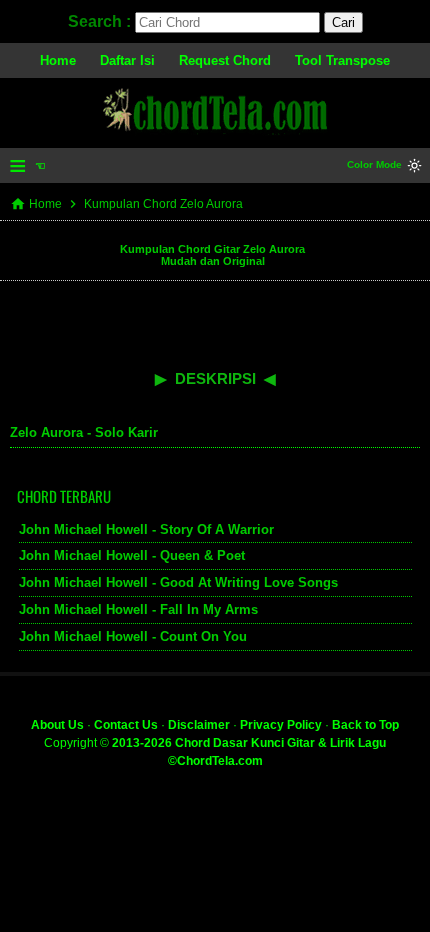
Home (58, 60)
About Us (57, 725)
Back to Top (365, 725)
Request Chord (225, 60)
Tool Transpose (342, 60)
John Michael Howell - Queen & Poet (132, 555)
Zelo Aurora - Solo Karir (84, 432)
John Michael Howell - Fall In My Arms (138, 609)
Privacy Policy (281, 725)
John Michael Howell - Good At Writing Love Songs (178, 582)
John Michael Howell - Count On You (133, 636)
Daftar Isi (127, 60)
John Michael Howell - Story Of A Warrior (146, 529)
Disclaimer (199, 725)
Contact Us (126, 725)
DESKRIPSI (215, 378)
